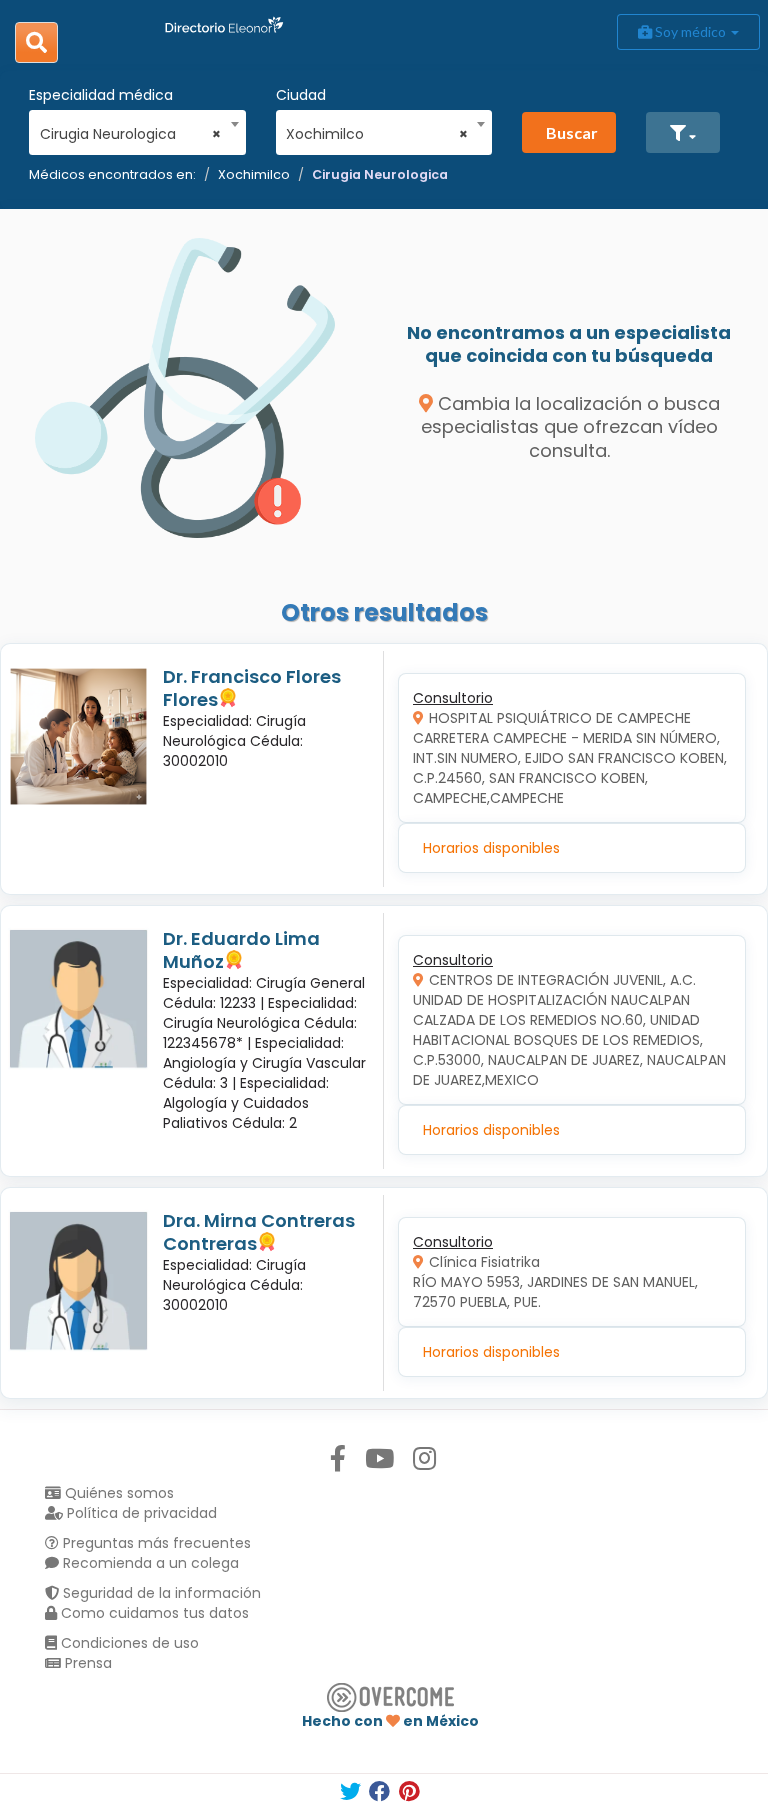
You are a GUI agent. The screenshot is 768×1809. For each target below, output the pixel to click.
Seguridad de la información (160, 1593)
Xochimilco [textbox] (377, 134)
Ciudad (301, 95)
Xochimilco (254, 174)
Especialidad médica (101, 95)
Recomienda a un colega (149, 1563)
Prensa (86, 1663)
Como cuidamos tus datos (153, 1613)
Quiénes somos (117, 1493)
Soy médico (690, 31)
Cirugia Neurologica (380, 174)
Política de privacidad (140, 1513)
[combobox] (131, 129)
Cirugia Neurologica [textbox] (131, 134)
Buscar (572, 132)
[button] (683, 132)
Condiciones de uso (128, 1643)
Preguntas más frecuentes (155, 1543)
